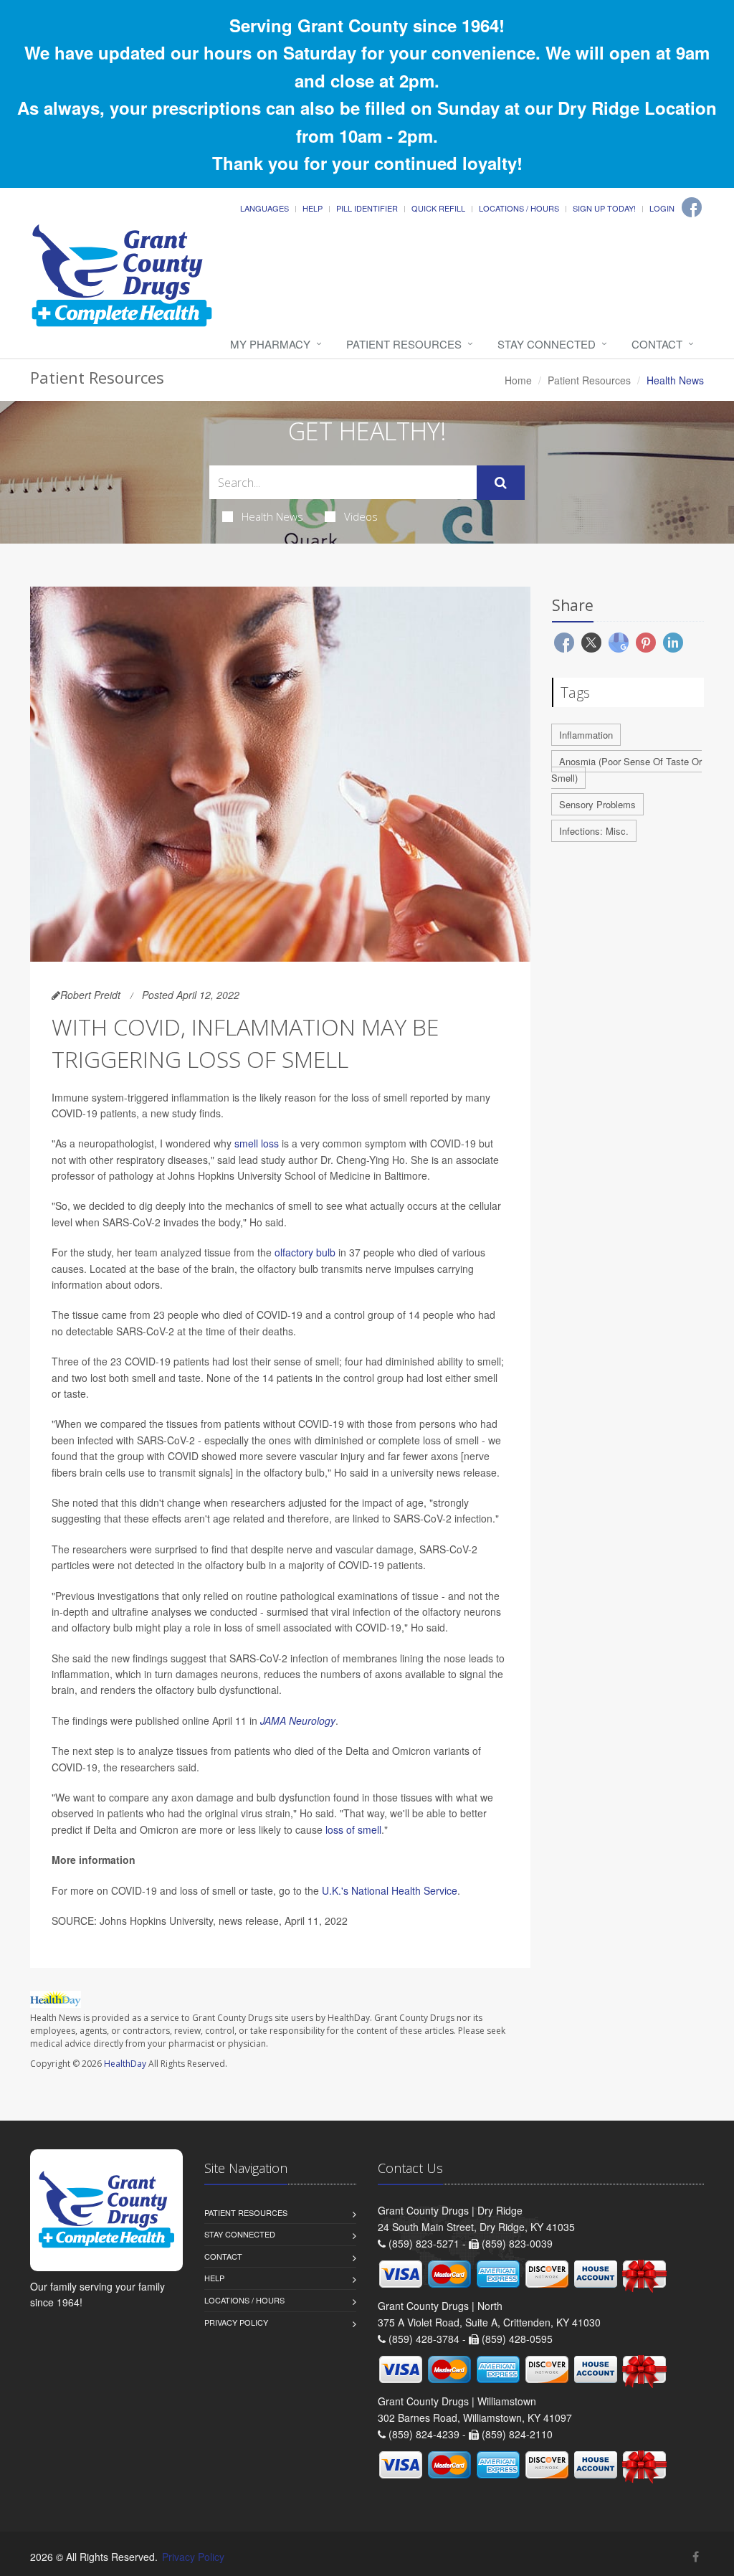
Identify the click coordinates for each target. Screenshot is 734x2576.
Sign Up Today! (604, 208)
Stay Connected (547, 344)
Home (518, 380)
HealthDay (125, 2064)
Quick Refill (438, 208)
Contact (657, 344)
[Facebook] (692, 207)
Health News (272, 516)
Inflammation (586, 735)
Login (662, 208)
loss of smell (353, 1829)
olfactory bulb (305, 1252)
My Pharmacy (270, 344)
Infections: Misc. (594, 831)
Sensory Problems (597, 804)
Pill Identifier (367, 208)
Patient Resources (404, 344)
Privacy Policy (236, 2322)
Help (313, 208)
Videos (361, 516)
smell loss (257, 1143)
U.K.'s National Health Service (390, 1890)
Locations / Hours (519, 208)
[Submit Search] (501, 483)
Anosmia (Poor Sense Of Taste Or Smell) (626, 770)
